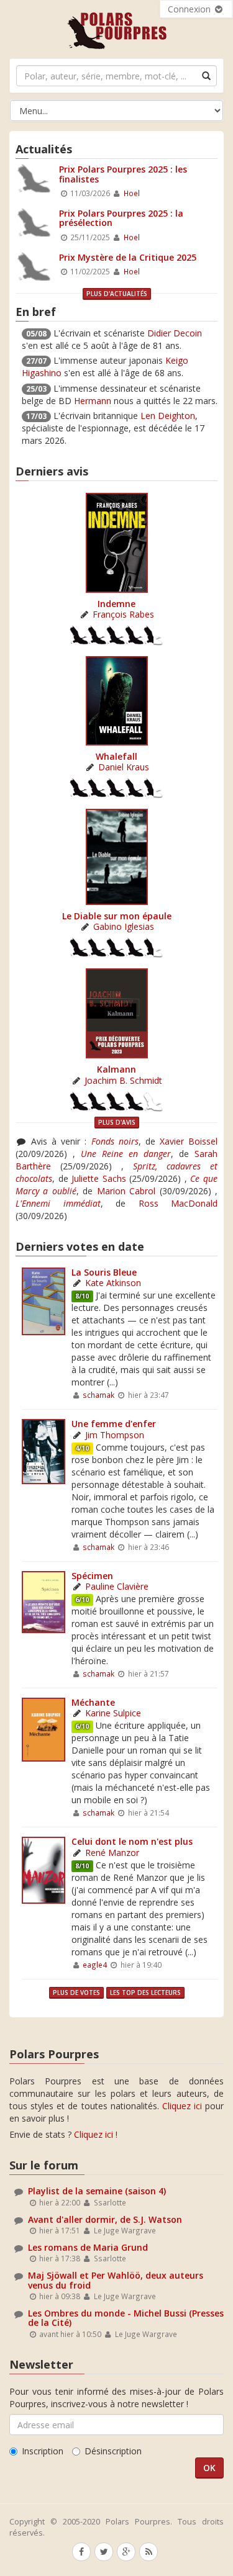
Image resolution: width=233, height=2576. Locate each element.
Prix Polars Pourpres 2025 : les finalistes (123, 174)
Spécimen (92, 1576)
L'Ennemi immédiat (58, 1203)
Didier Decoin (175, 333)
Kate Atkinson (113, 1283)
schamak (98, 1395)
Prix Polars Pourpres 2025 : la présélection (121, 218)
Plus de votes (76, 1993)
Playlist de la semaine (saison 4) (97, 2191)
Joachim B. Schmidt (123, 1080)
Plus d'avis (117, 1122)
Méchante (93, 1702)
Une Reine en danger (126, 1154)
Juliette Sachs (99, 1178)
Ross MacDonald (178, 1203)
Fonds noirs (115, 1141)
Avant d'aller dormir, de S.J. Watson (105, 2219)
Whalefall (116, 756)
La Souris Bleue (104, 1272)
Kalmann (116, 1069)
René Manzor (112, 1853)
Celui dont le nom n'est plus (132, 1841)
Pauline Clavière (117, 1586)
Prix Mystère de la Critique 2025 (128, 257)
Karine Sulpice (113, 1713)
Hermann (93, 401)
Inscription (43, 2451)
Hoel (132, 193)
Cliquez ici (182, 2106)
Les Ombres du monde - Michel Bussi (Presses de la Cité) (126, 2318)
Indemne (116, 604)
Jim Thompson (115, 1435)
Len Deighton (168, 416)
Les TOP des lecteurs (145, 1993)
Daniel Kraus (124, 767)
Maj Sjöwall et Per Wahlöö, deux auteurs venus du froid (116, 2280)
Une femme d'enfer (114, 1424)
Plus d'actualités (117, 294)
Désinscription (113, 2451)
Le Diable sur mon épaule (117, 916)
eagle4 (95, 1965)
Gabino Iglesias (124, 926)
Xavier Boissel (189, 1141)
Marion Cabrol (126, 1191)
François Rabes (123, 614)
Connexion (190, 9)
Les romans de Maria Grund (88, 2247)
